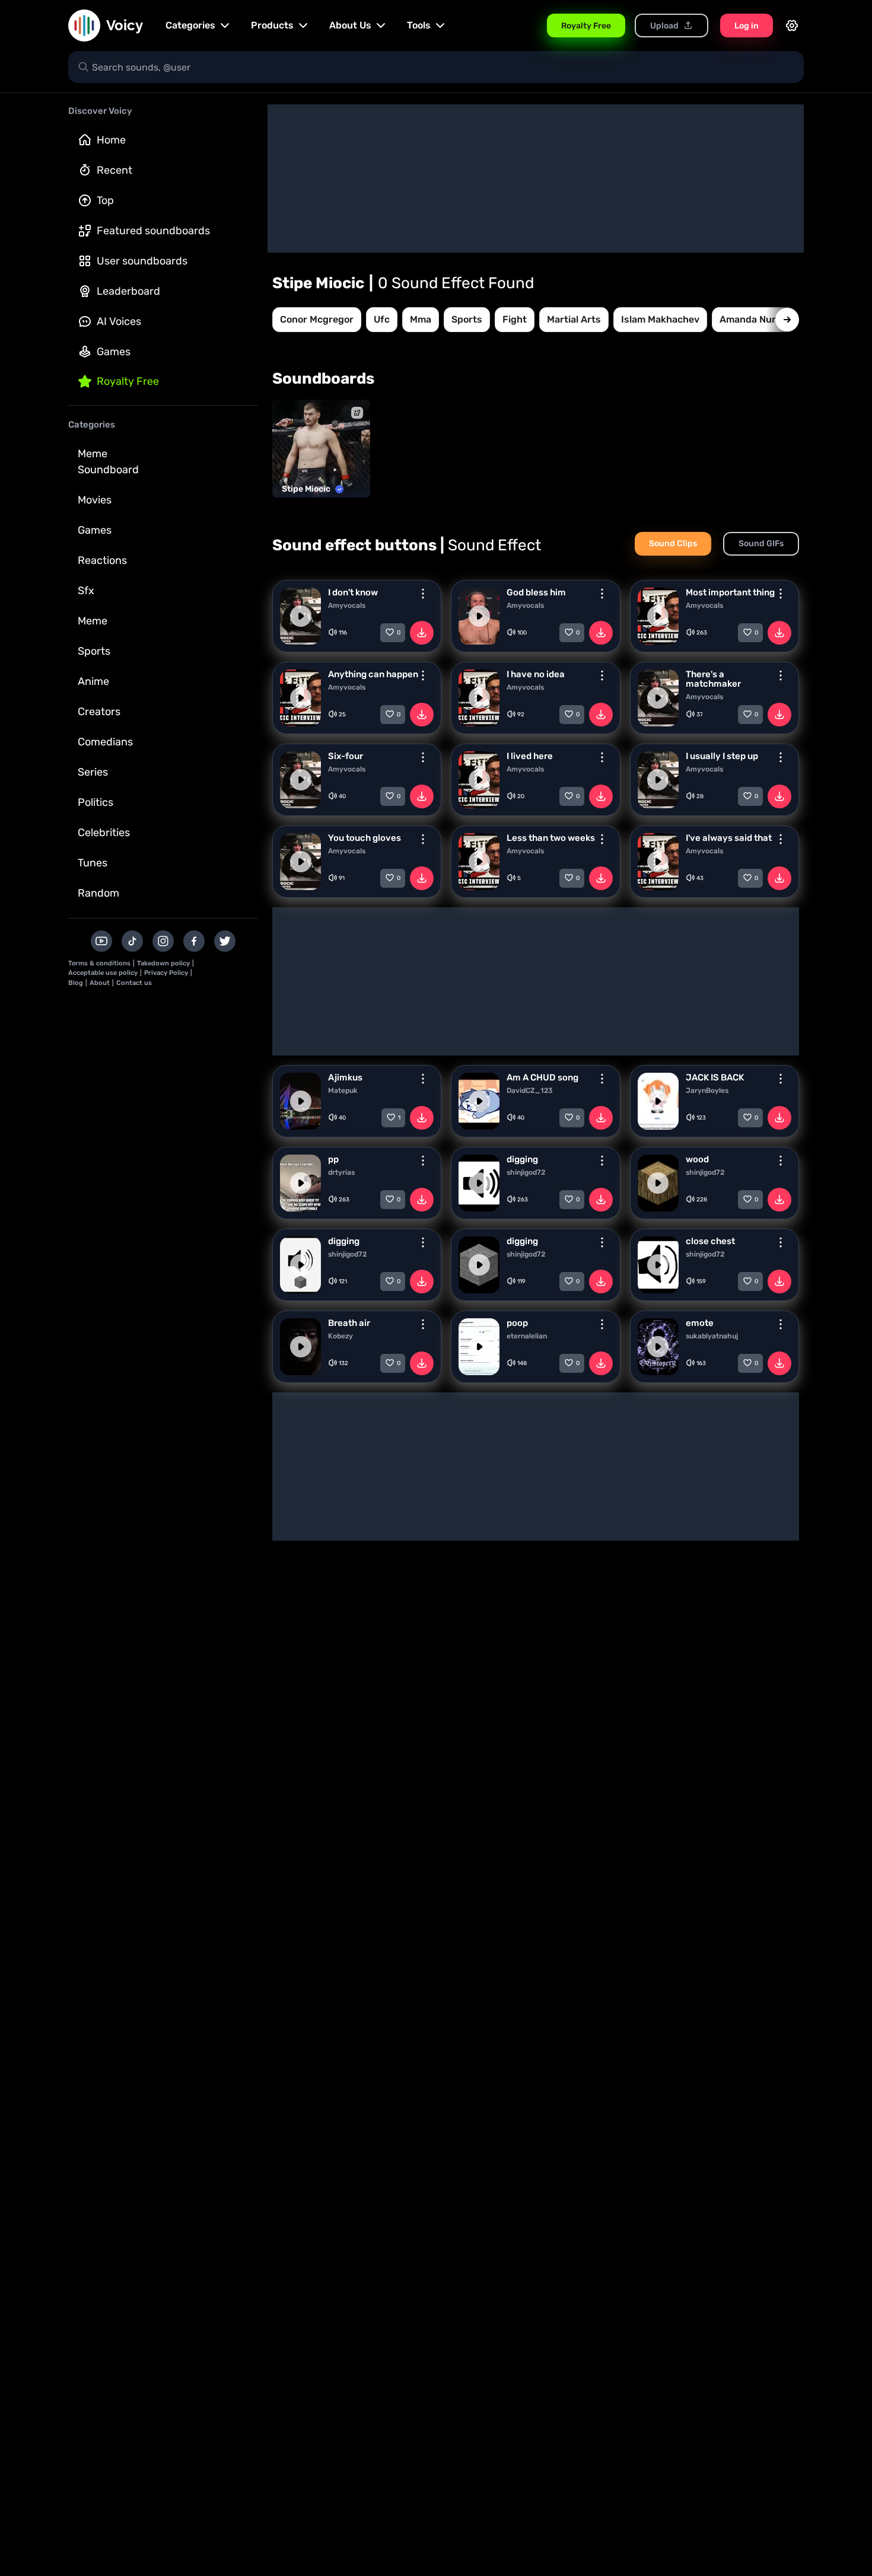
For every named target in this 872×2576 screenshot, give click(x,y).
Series (93, 772)
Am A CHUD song (542, 1077)
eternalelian (527, 1336)
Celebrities (104, 833)
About (100, 983)
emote (700, 1323)
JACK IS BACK (715, 1077)
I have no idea (536, 674)
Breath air (349, 1323)
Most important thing (730, 592)
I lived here (530, 756)
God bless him (536, 592)
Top (105, 200)
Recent (114, 170)
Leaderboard (128, 291)
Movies (95, 500)
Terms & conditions (99, 963)
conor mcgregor (317, 319)
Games (114, 352)
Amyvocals (347, 605)
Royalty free (128, 381)
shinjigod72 (526, 1172)
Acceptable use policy (103, 973)
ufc (382, 319)
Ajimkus (345, 1077)
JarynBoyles (707, 1091)
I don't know (353, 592)
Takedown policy (163, 963)
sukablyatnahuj (712, 1336)
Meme (93, 621)
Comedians (105, 742)
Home (111, 140)
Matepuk (343, 1091)
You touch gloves (365, 838)
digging (522, 1159)
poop (517, 1323)
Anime (93, 681)
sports (467, 319)
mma (421, 319)
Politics (96, 802)
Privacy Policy (166, 973)
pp (333, 1159)
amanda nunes (754, 319)
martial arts (574, 319)
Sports (94, 651)
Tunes (93, 863)
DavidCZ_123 (530, 1091)
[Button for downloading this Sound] (422, 633)
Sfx (86, 591)
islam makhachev (660, 319)
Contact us (134, 983)
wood (697, 1159)
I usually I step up (722, 756)
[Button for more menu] (423, 594)
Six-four (346, 756)
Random (98, 893)
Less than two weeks (551, 838)
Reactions (102, 560)
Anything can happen (373, 674)
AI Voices (119, 321)
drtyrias (341, 1172)
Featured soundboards (153, 231)
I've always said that (729, 838)
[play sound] (301, 616)
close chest (710, 1241)
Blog (76, 983)
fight (515, 319)
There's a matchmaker (713, 679)
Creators (99, 712)
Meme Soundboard (108, 462)
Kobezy (340, 1336)
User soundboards (142, 261)
